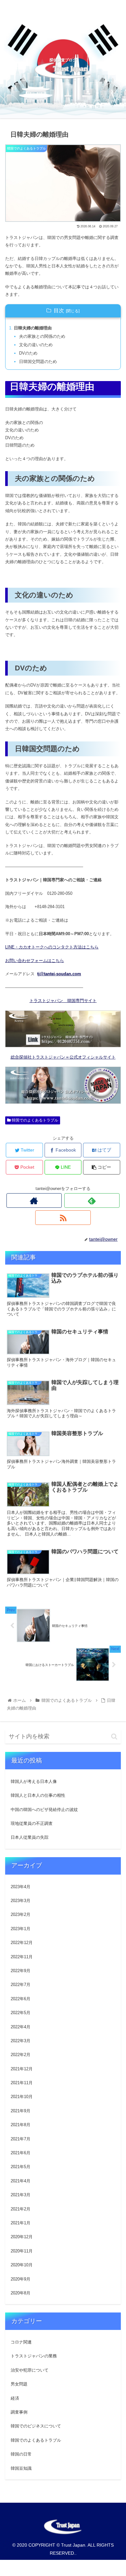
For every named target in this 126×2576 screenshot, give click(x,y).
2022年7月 (21, 1985)
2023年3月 (21, 1901)
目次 (59, 310)
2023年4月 (21, 1887)
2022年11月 (22, 1957)
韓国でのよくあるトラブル (34, 1120)
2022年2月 (21, 2055)
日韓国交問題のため (38, 362)
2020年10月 (22, 2265)
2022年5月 (21, 2013)
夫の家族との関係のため (42, 336)
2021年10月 (22, 2097)
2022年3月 (21, 2041)
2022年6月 (21, 1999)
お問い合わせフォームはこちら (35, 961)
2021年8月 (21, 2125)
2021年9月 (21, 2111)
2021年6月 (21, 2153)
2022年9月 (21, 1971)
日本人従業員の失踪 (30, 1837)
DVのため (28, 353)
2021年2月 (21, 2209)
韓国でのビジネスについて (36, 2426)
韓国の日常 (21, 2454)
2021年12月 (22, 2069)
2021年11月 (22, 2083)
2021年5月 (21, 2167)
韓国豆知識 (21, 2468)
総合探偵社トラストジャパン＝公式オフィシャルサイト (63, 1057)
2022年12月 (22, 1943)
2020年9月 (21, 2279)
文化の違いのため (36, 345)
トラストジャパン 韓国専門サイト (63, 1001)
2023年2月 (21, 1914)
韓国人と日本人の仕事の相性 (38, 1795)
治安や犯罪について (30, 2370)
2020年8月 (21, 2293)
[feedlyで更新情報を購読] (92, 1200)
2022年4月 (21, 2027)
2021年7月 (21, 2139)
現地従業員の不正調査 (32, 1823)
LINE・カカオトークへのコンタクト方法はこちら (52, 947)
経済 (15, 2398)
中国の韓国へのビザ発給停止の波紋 (44, 1810)
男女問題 (19, 2384)
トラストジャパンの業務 (34, 2356)
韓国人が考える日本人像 (34, 1781)
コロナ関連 (21, 2342)
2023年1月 (21, 1929)
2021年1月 (21, 2223)
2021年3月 (21, 2195)
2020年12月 (22, 2237)
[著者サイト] (34, 1200)
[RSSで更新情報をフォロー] (63, 1218)
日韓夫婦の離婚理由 (33, 328)
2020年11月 (22, 2251)
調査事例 (19, 2412)
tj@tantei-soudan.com (59, 974)
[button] (114, 1737)
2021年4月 (21, 2181)
